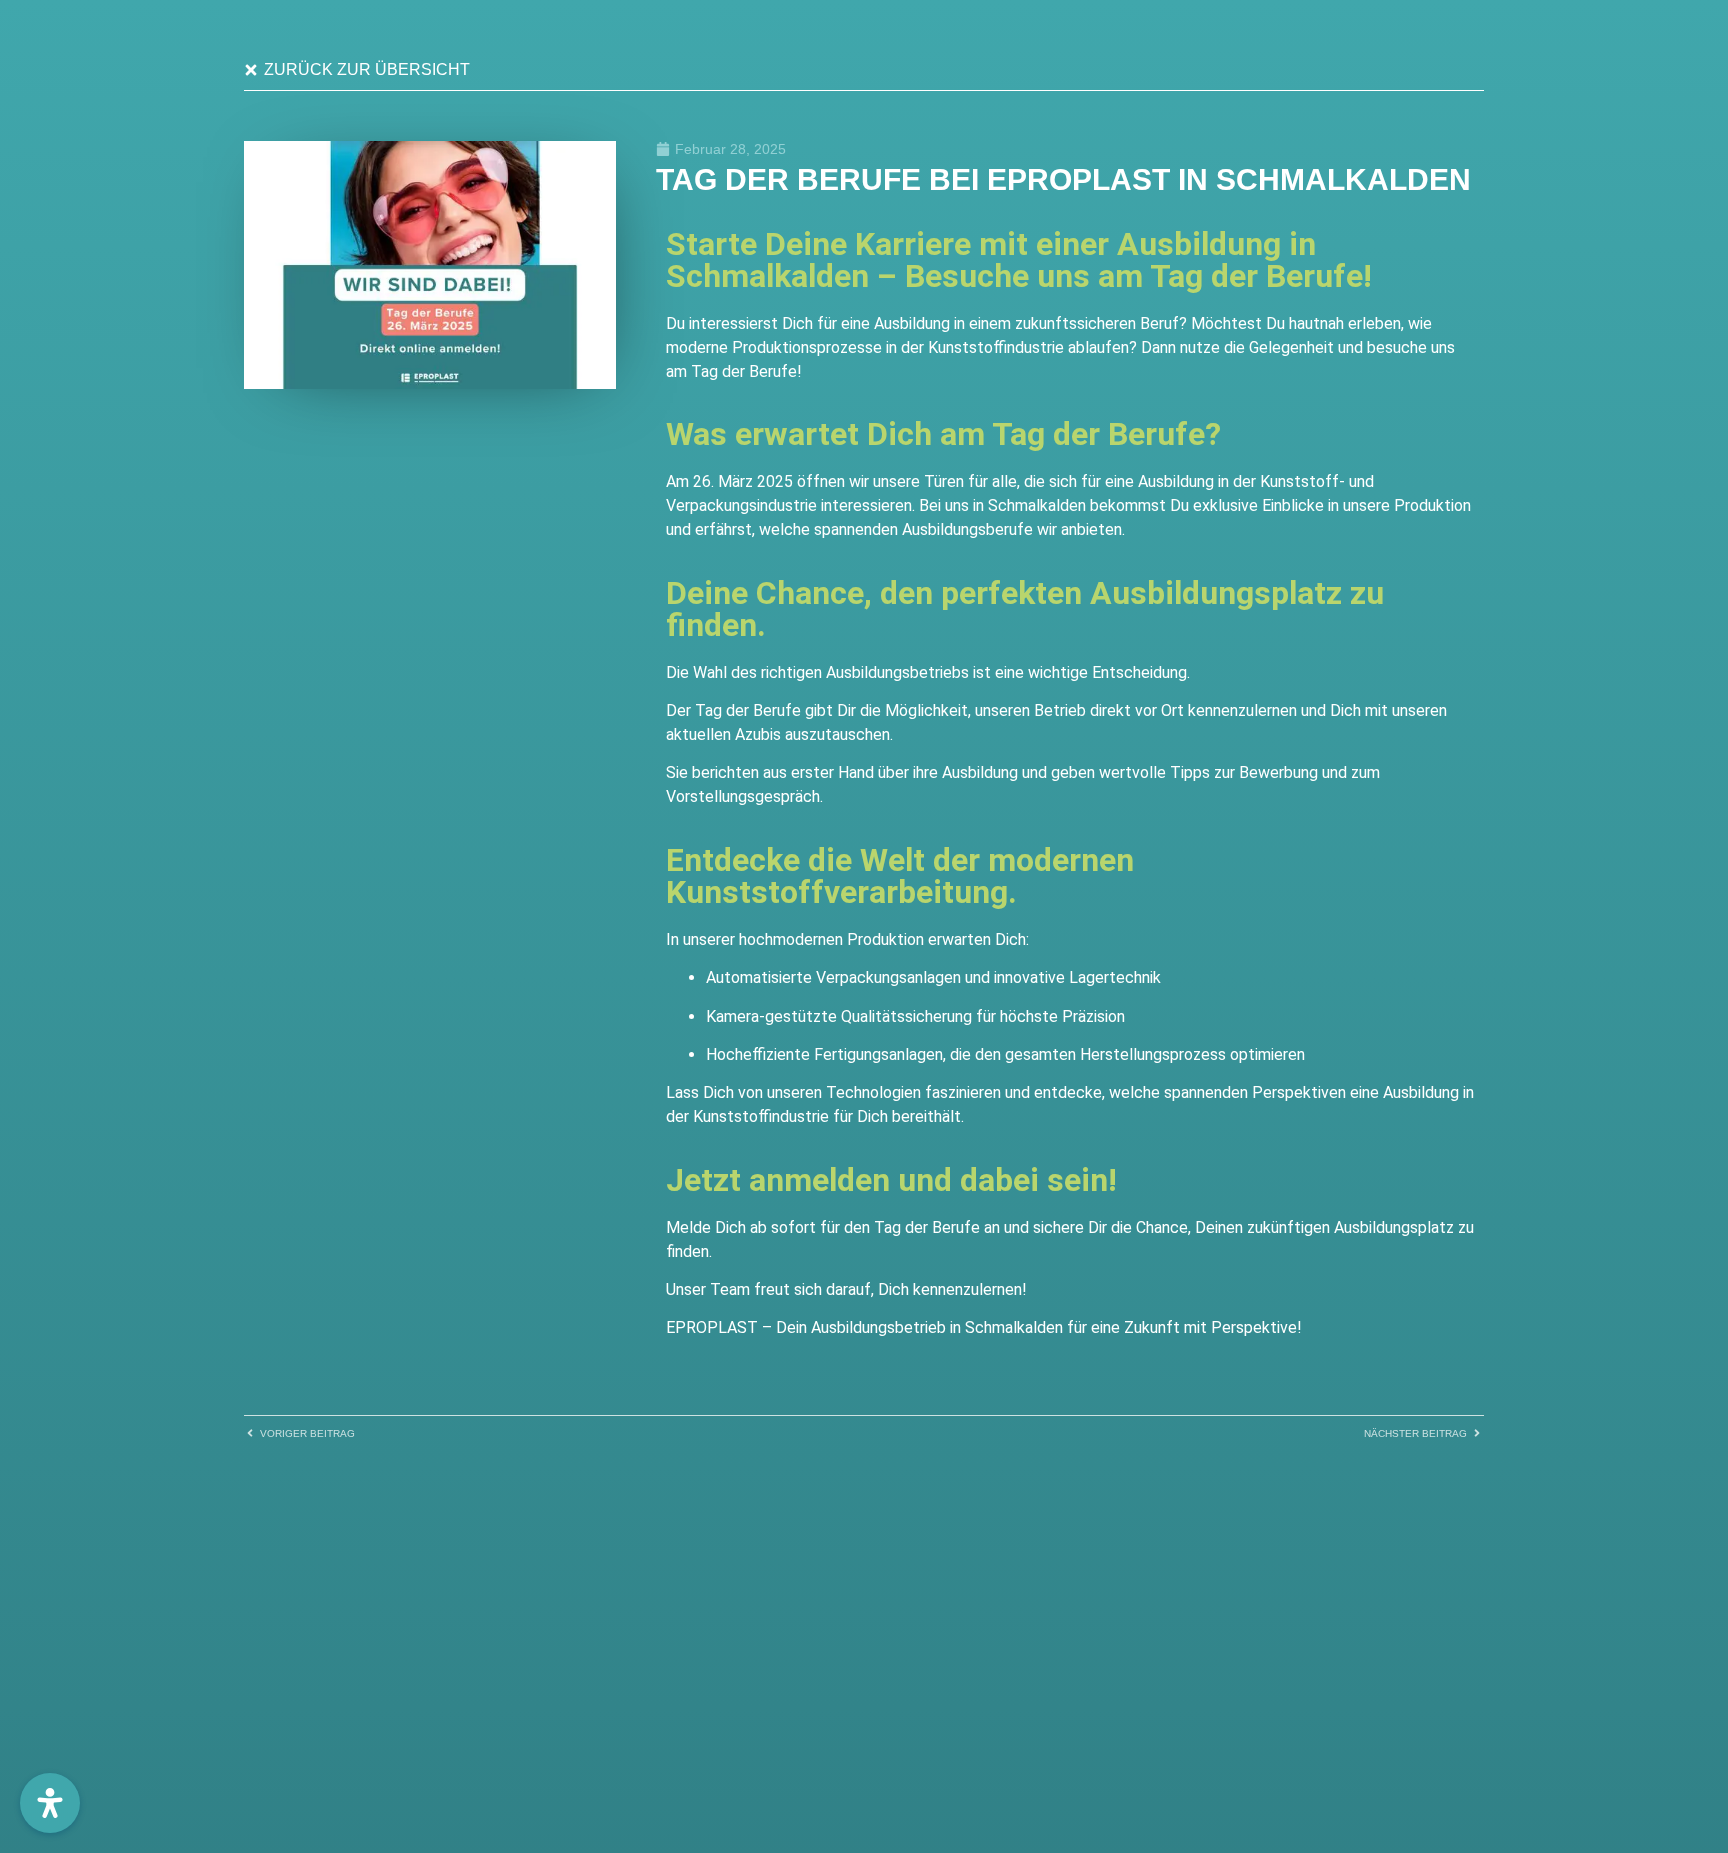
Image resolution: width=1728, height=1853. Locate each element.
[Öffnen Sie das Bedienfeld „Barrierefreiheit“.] (50, 1803)
